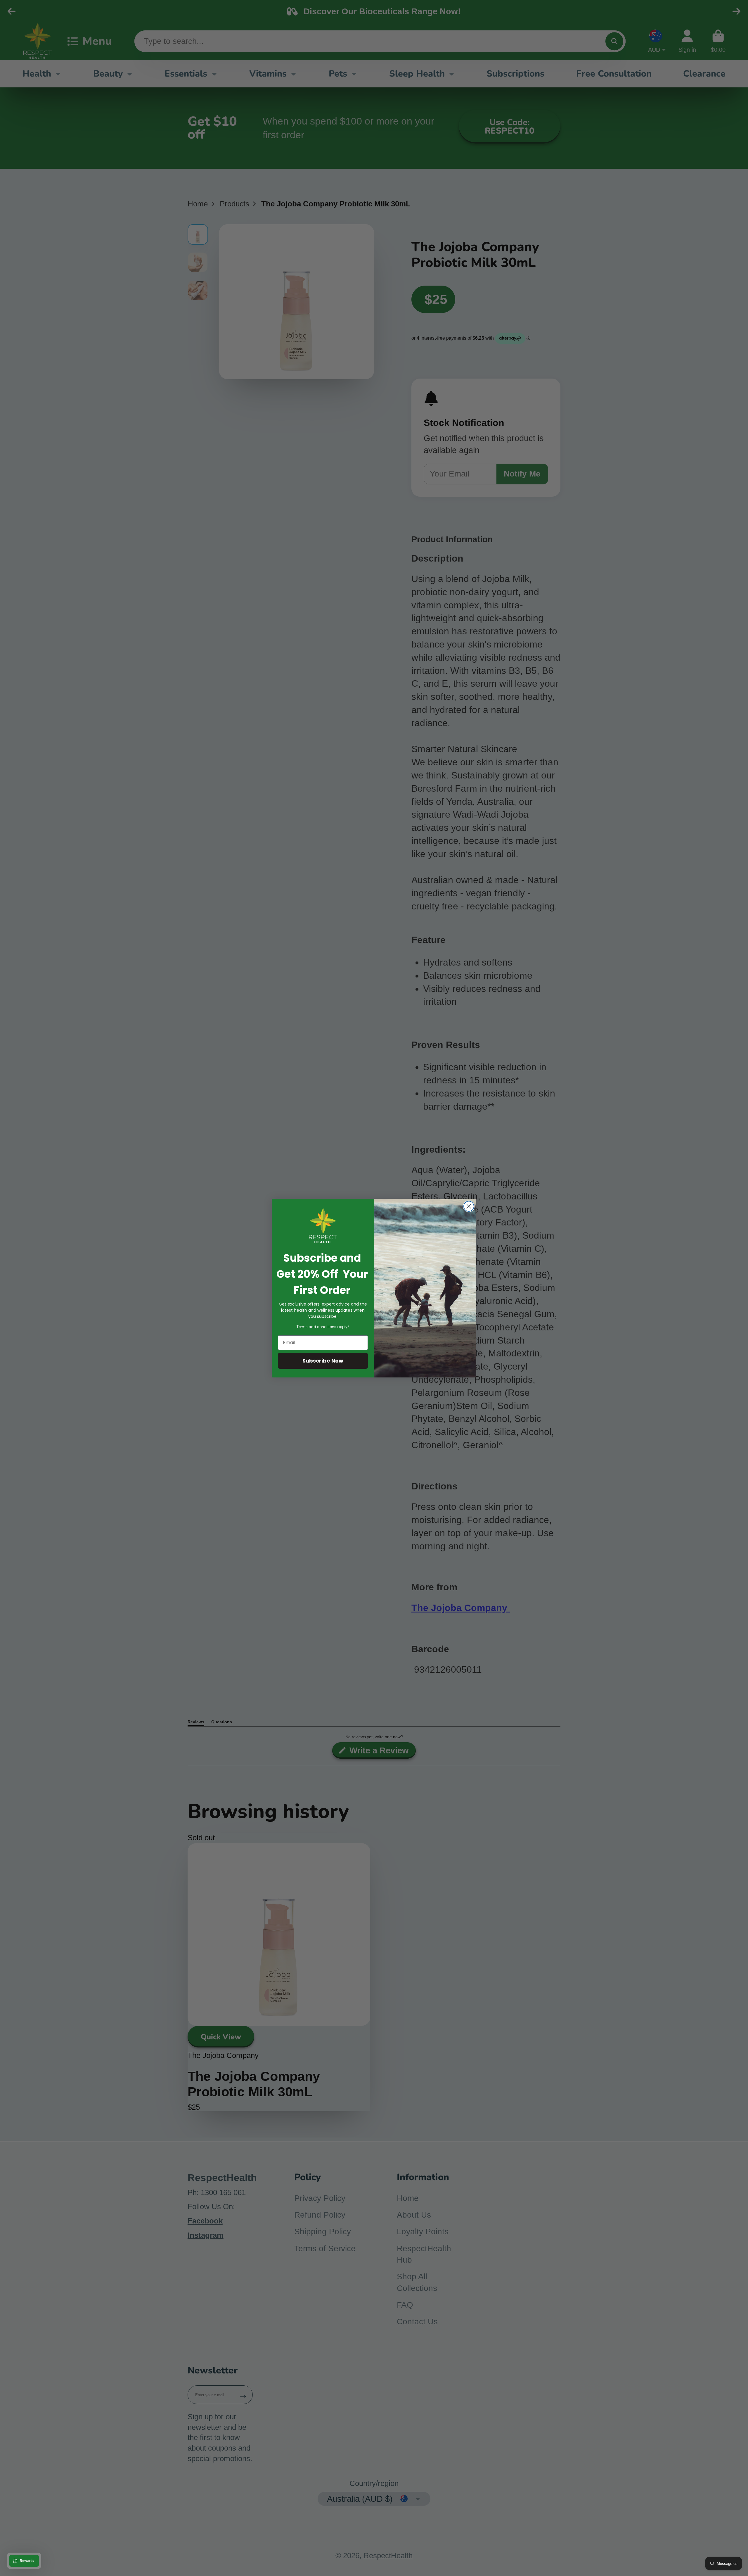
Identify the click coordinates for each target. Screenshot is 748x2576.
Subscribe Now (323, 1361)
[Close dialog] (469, 1206)
